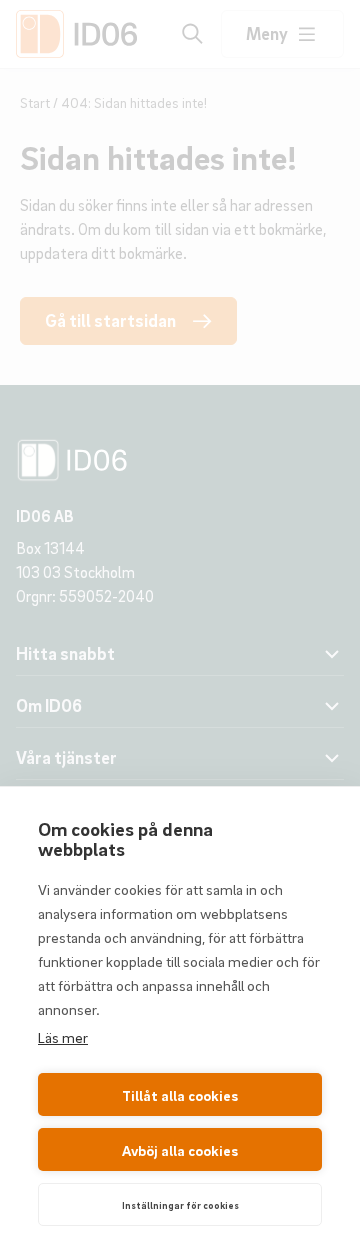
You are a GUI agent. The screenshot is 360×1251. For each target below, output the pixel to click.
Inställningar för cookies (180, 1205)
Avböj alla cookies (180, 1150)
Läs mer (63, 1037)
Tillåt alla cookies (180, 1095)
